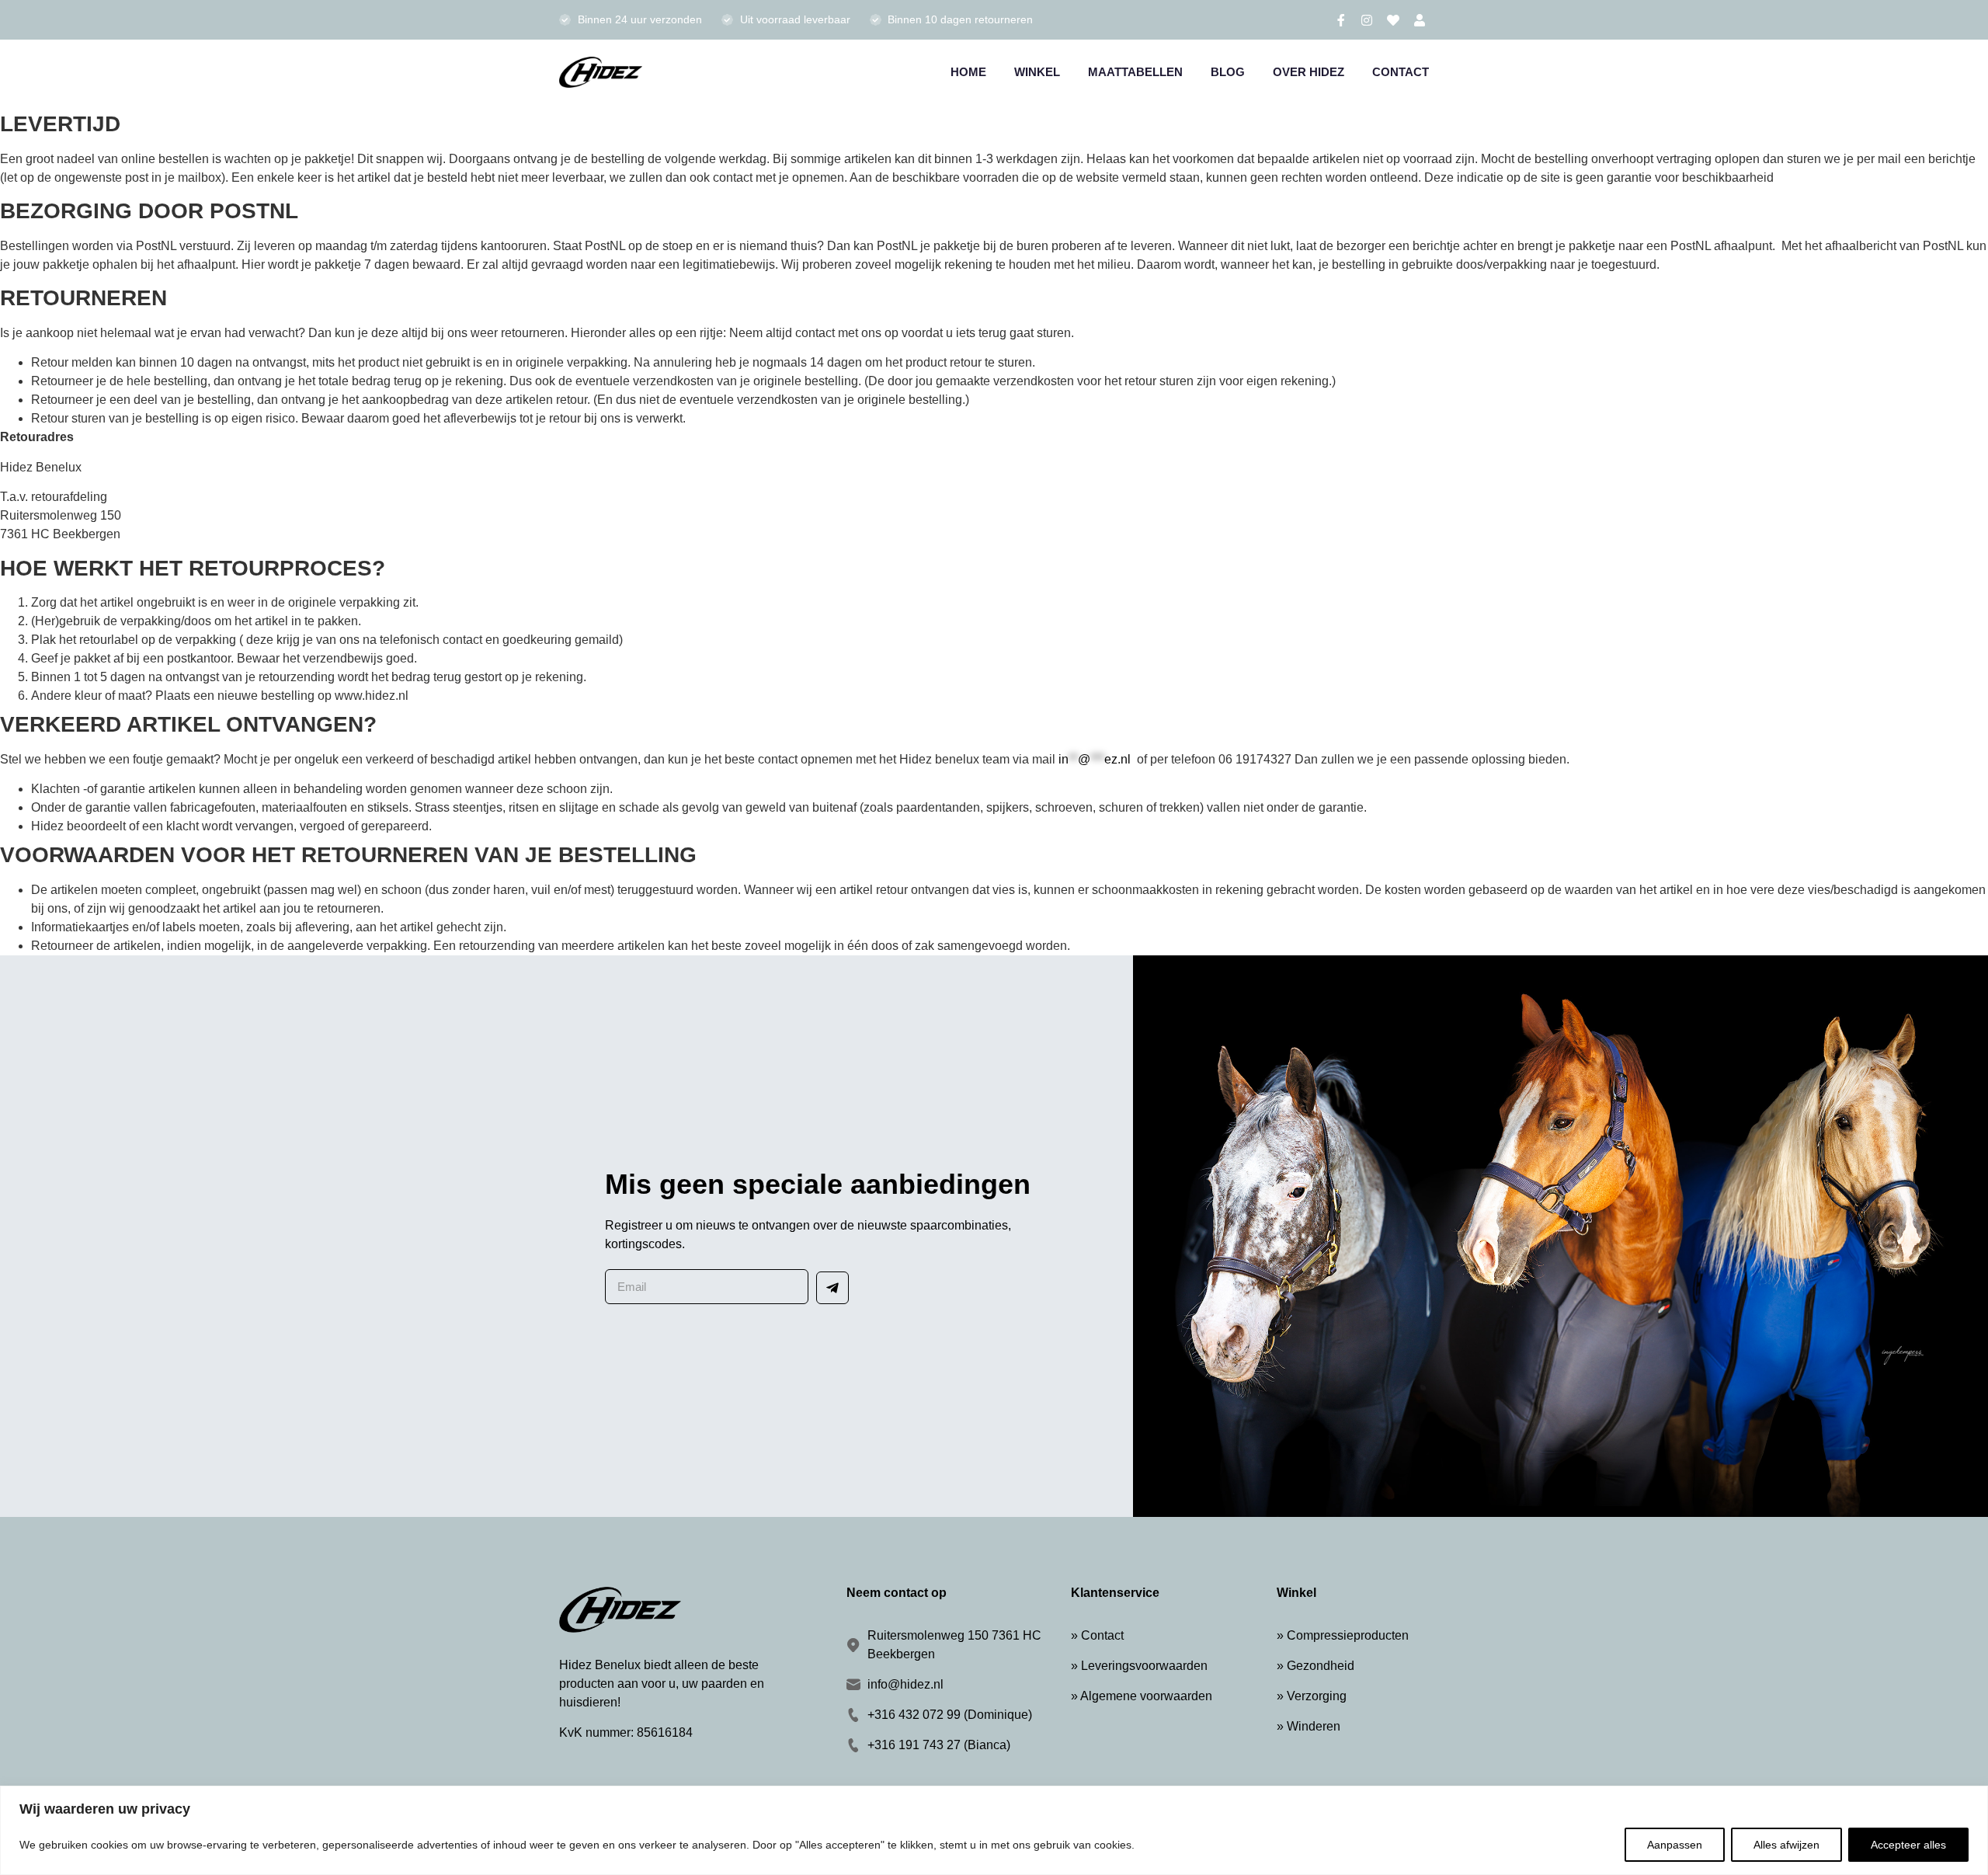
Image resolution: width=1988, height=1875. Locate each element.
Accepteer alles (1908, 1845)
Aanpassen (1675, 1845)
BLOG (1228, 72)
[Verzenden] (832, 1288)
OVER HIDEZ (1309, 72)
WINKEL (1037, 72)
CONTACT (1401, 72)
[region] (994, 1830)
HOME (968, 72)
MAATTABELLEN (1135, 72)
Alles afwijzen (1786, 1845)
